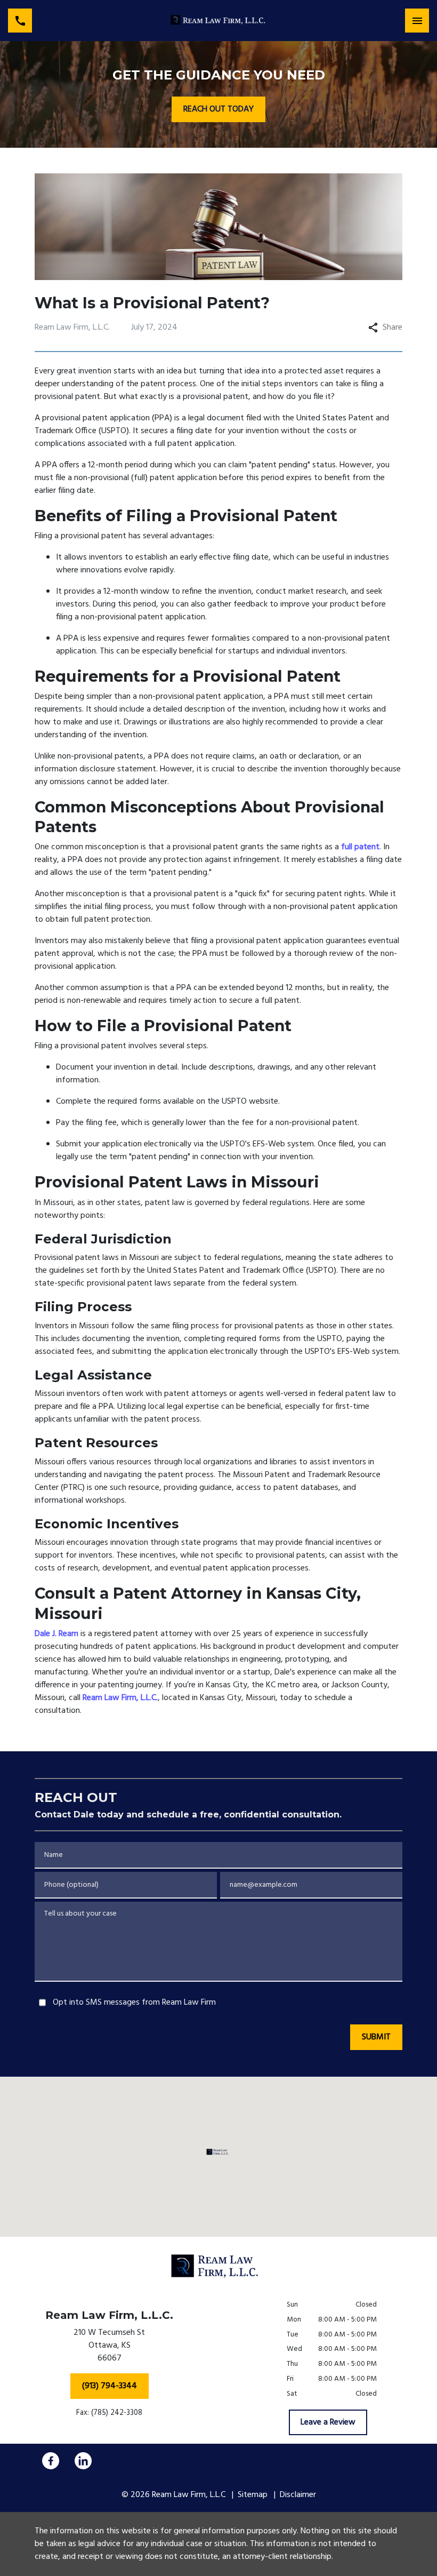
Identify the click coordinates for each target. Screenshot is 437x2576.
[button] (219, 2152)
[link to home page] (218, 21)
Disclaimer (298, 2495)
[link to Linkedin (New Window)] (83, 2461)
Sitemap (253, 2495)
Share (393, 328)
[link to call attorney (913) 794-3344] (20, 21)
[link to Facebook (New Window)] (51, 2461)
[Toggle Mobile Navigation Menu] (417, 21)
